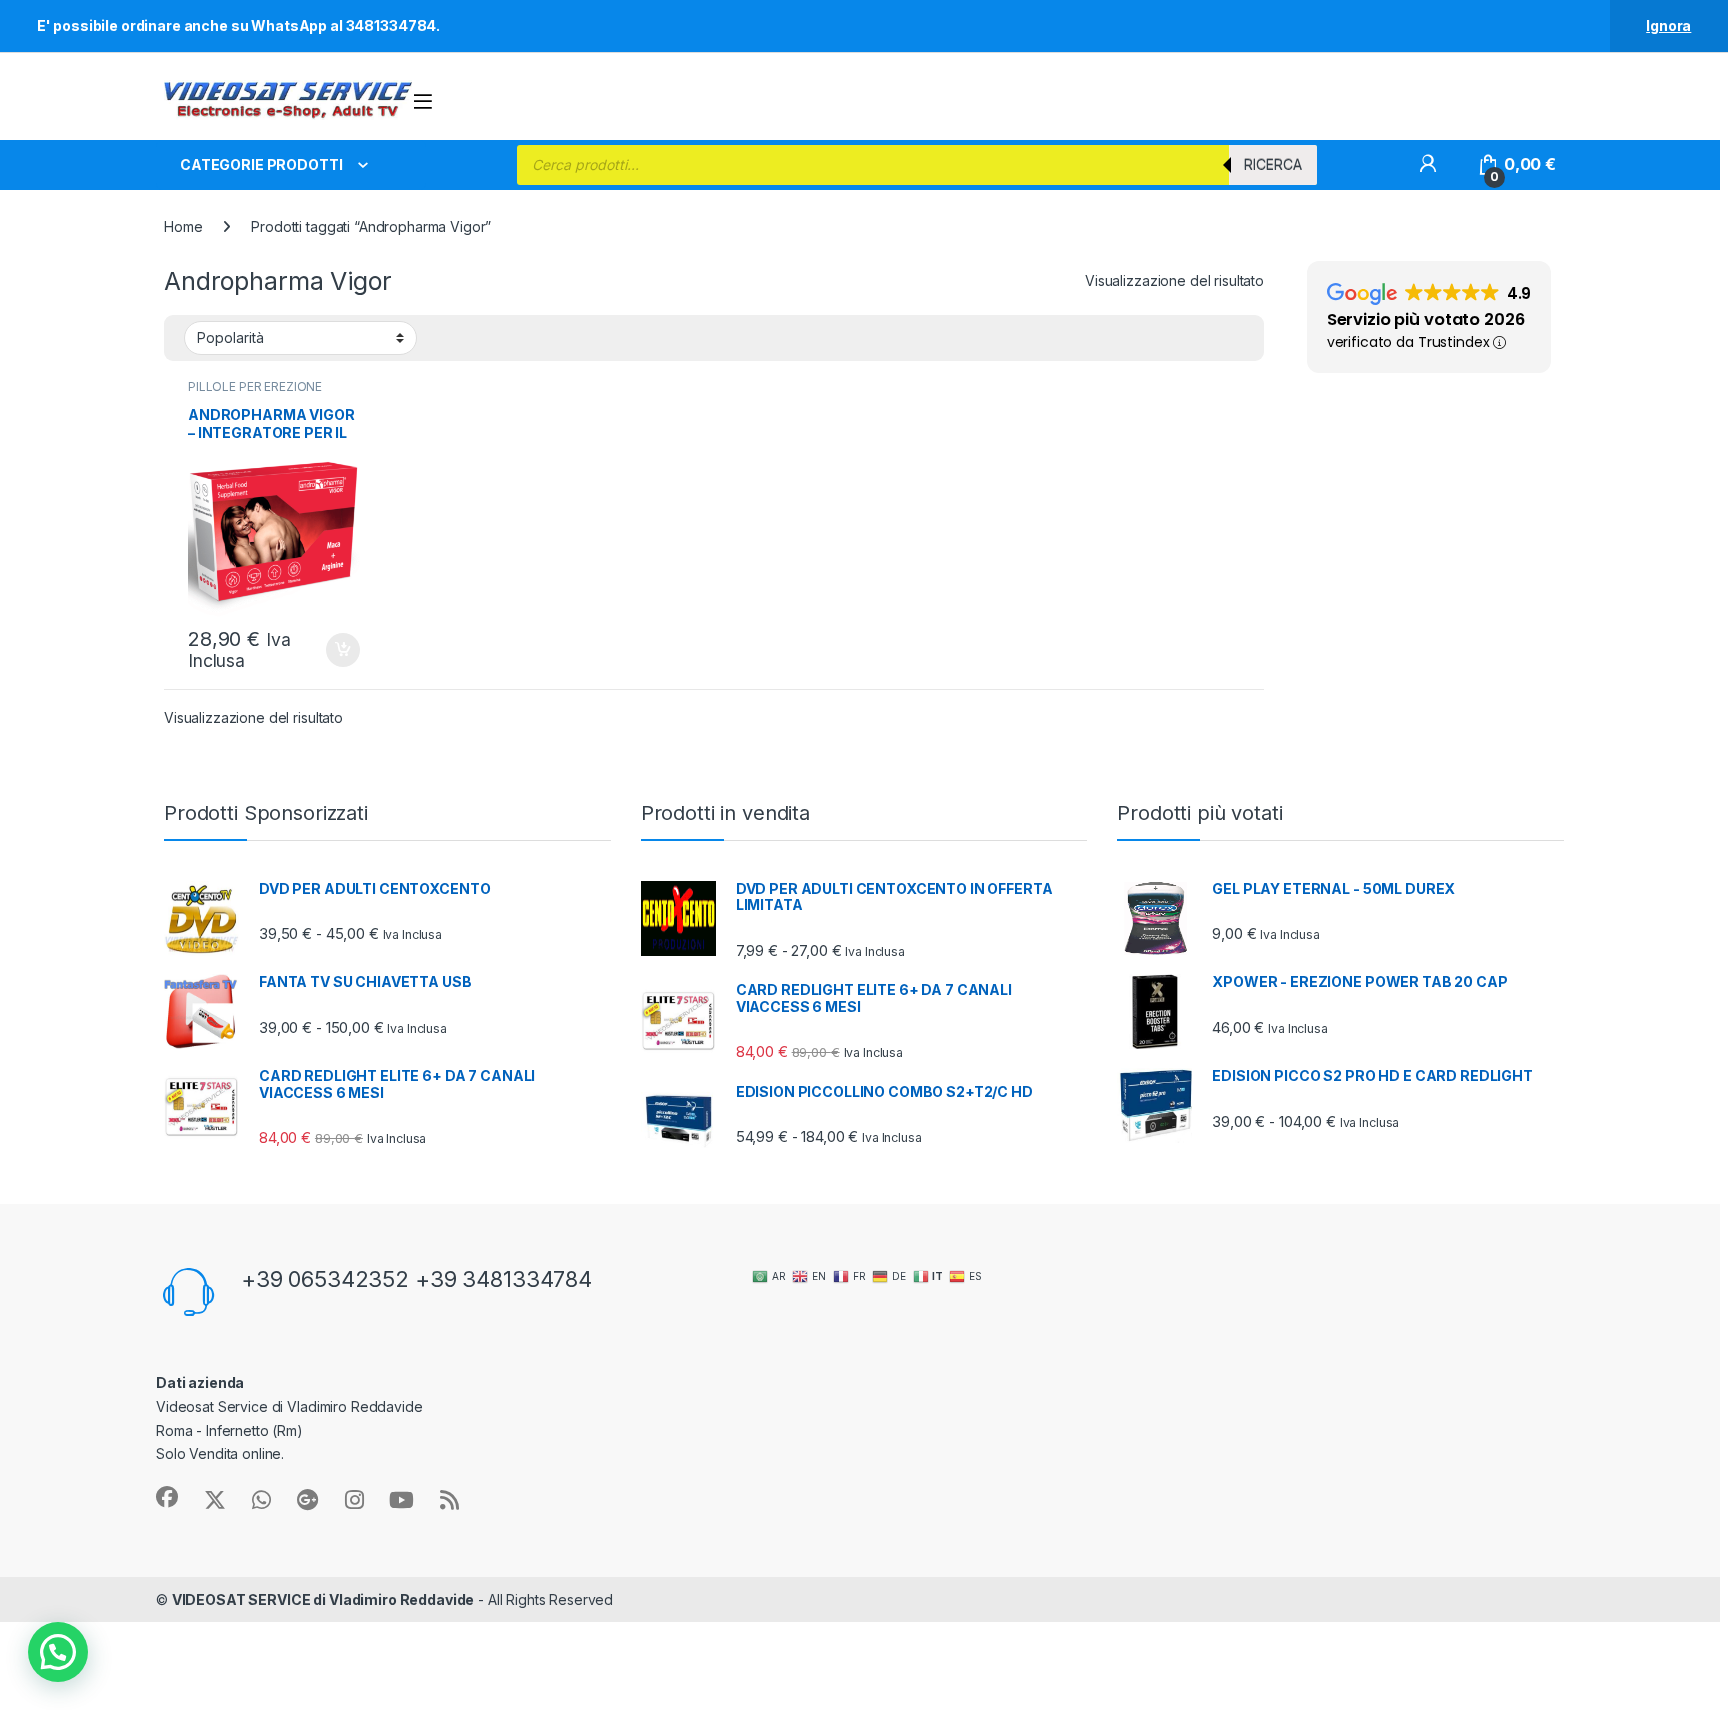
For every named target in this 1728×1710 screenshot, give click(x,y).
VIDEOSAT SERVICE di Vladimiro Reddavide (323, 1599)
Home (183, 226)
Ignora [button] (1668, 25)
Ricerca (1273, 164)
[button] (58, 1652)
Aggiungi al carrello (331, 650)
